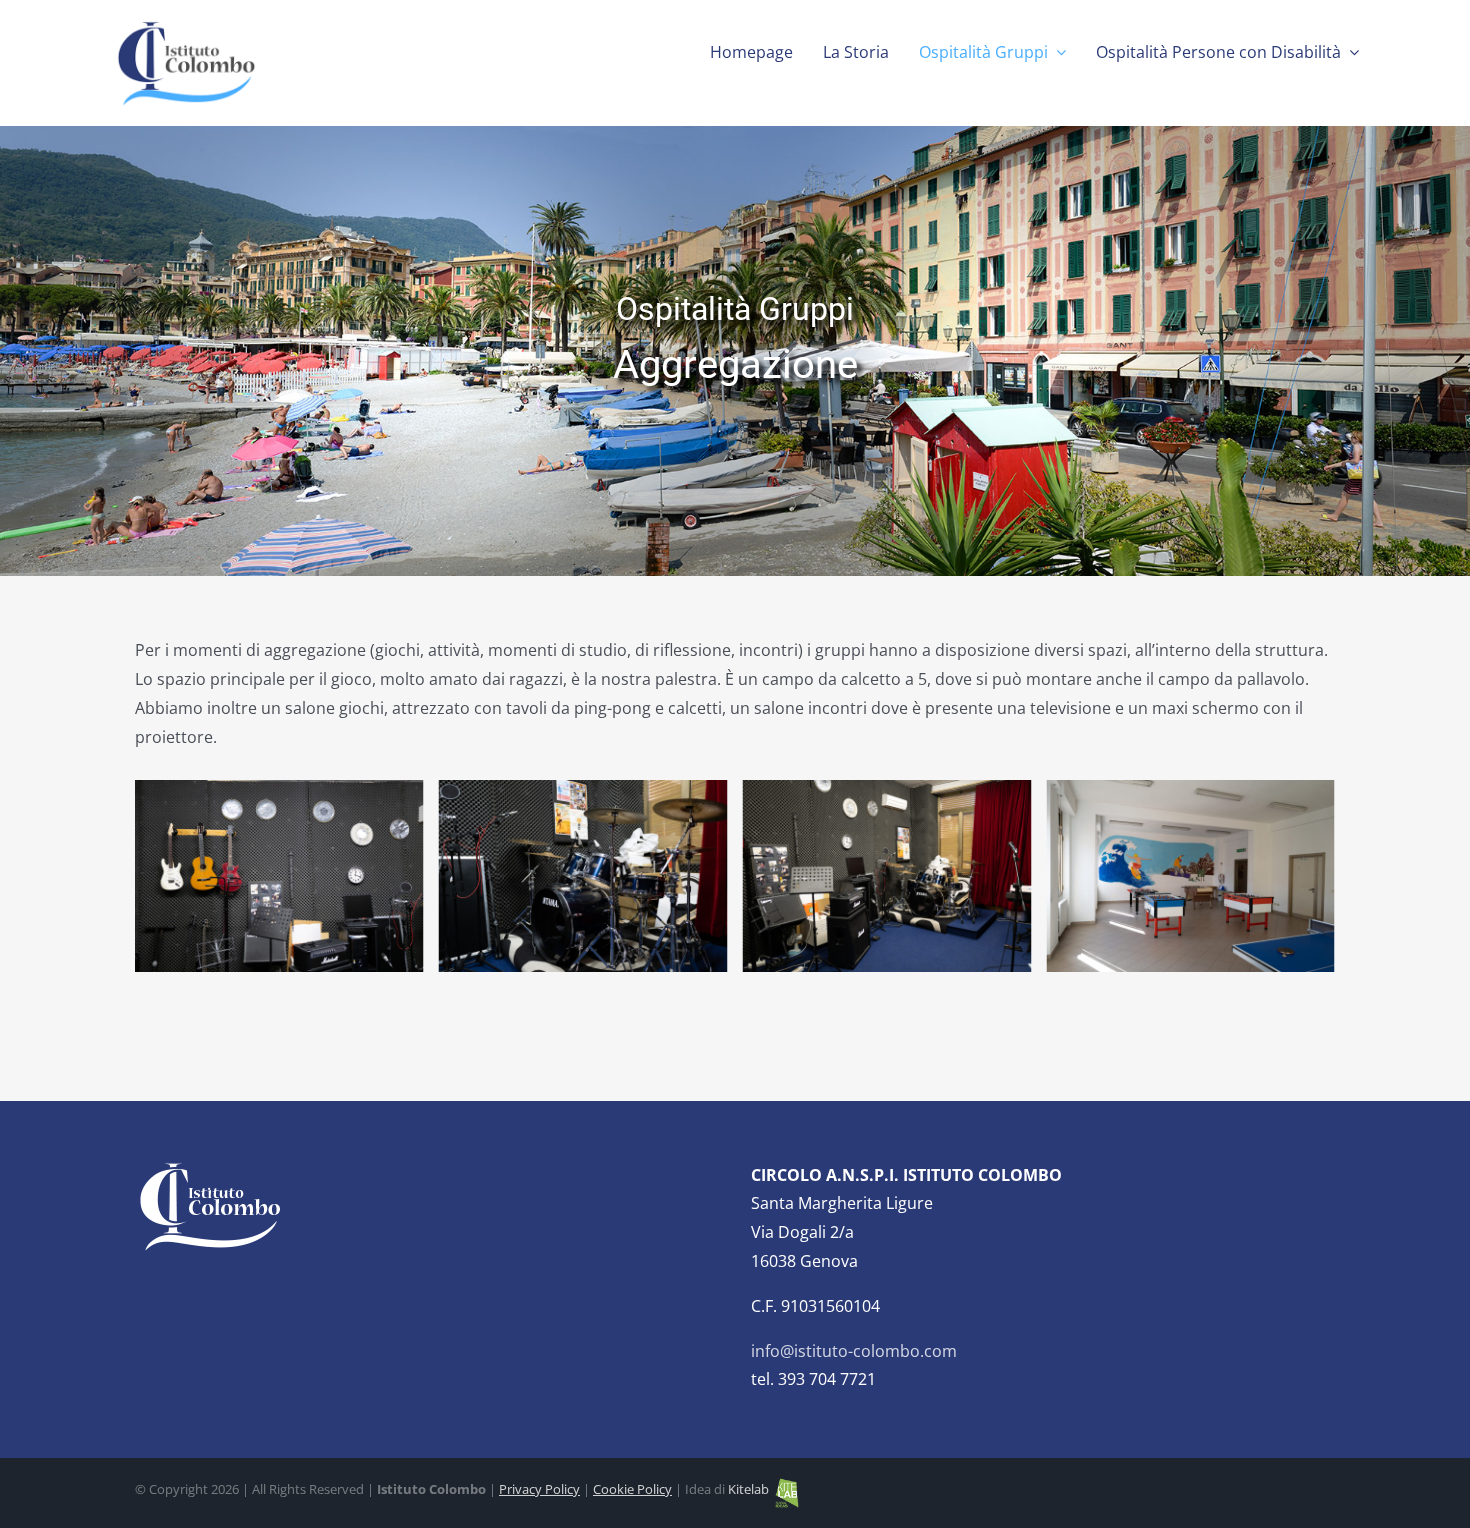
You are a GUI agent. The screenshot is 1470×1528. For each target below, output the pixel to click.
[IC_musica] (583, 876)
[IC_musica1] (886, 876)
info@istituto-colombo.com (854, 1351)
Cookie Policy (632, 1489)
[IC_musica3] (279, 876)
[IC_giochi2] (1190, 876)
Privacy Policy (539, 1489)
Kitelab (750, 1489)
